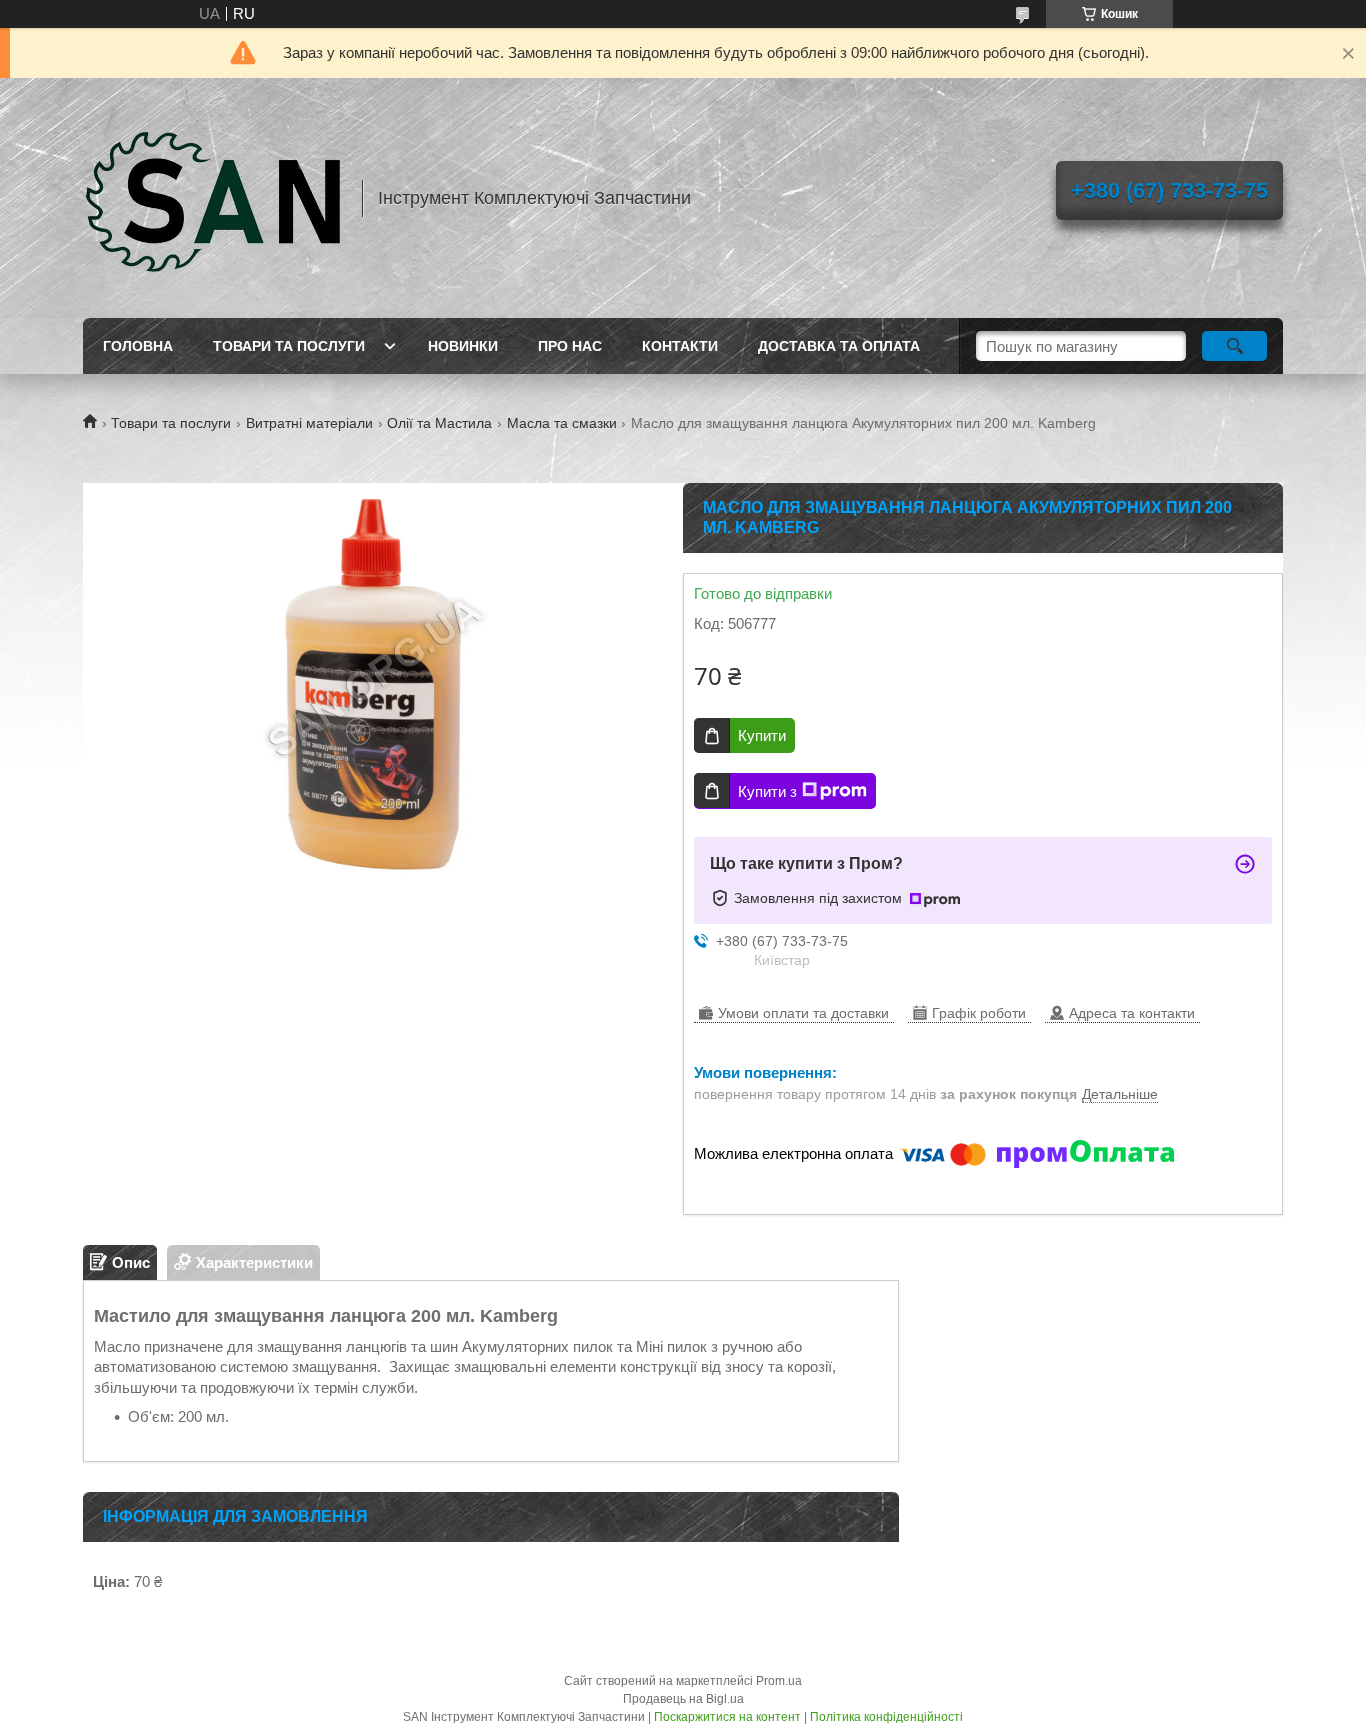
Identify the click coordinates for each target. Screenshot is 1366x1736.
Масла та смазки (562, 423)
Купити (762, 735)
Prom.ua (779, 1681)
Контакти (680, 346)
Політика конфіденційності (886, 1717)
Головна (138, 346)
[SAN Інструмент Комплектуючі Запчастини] (213, 198)
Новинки (463, 346)
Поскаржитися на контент (727, 1717)
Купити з (767, 791)
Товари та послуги (289, 346)
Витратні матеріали (309, 423)
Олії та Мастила (439, 423)
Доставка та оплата (839, 346)
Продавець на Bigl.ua (683, 1699)
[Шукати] (1234, 346)
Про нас (570, 346)
